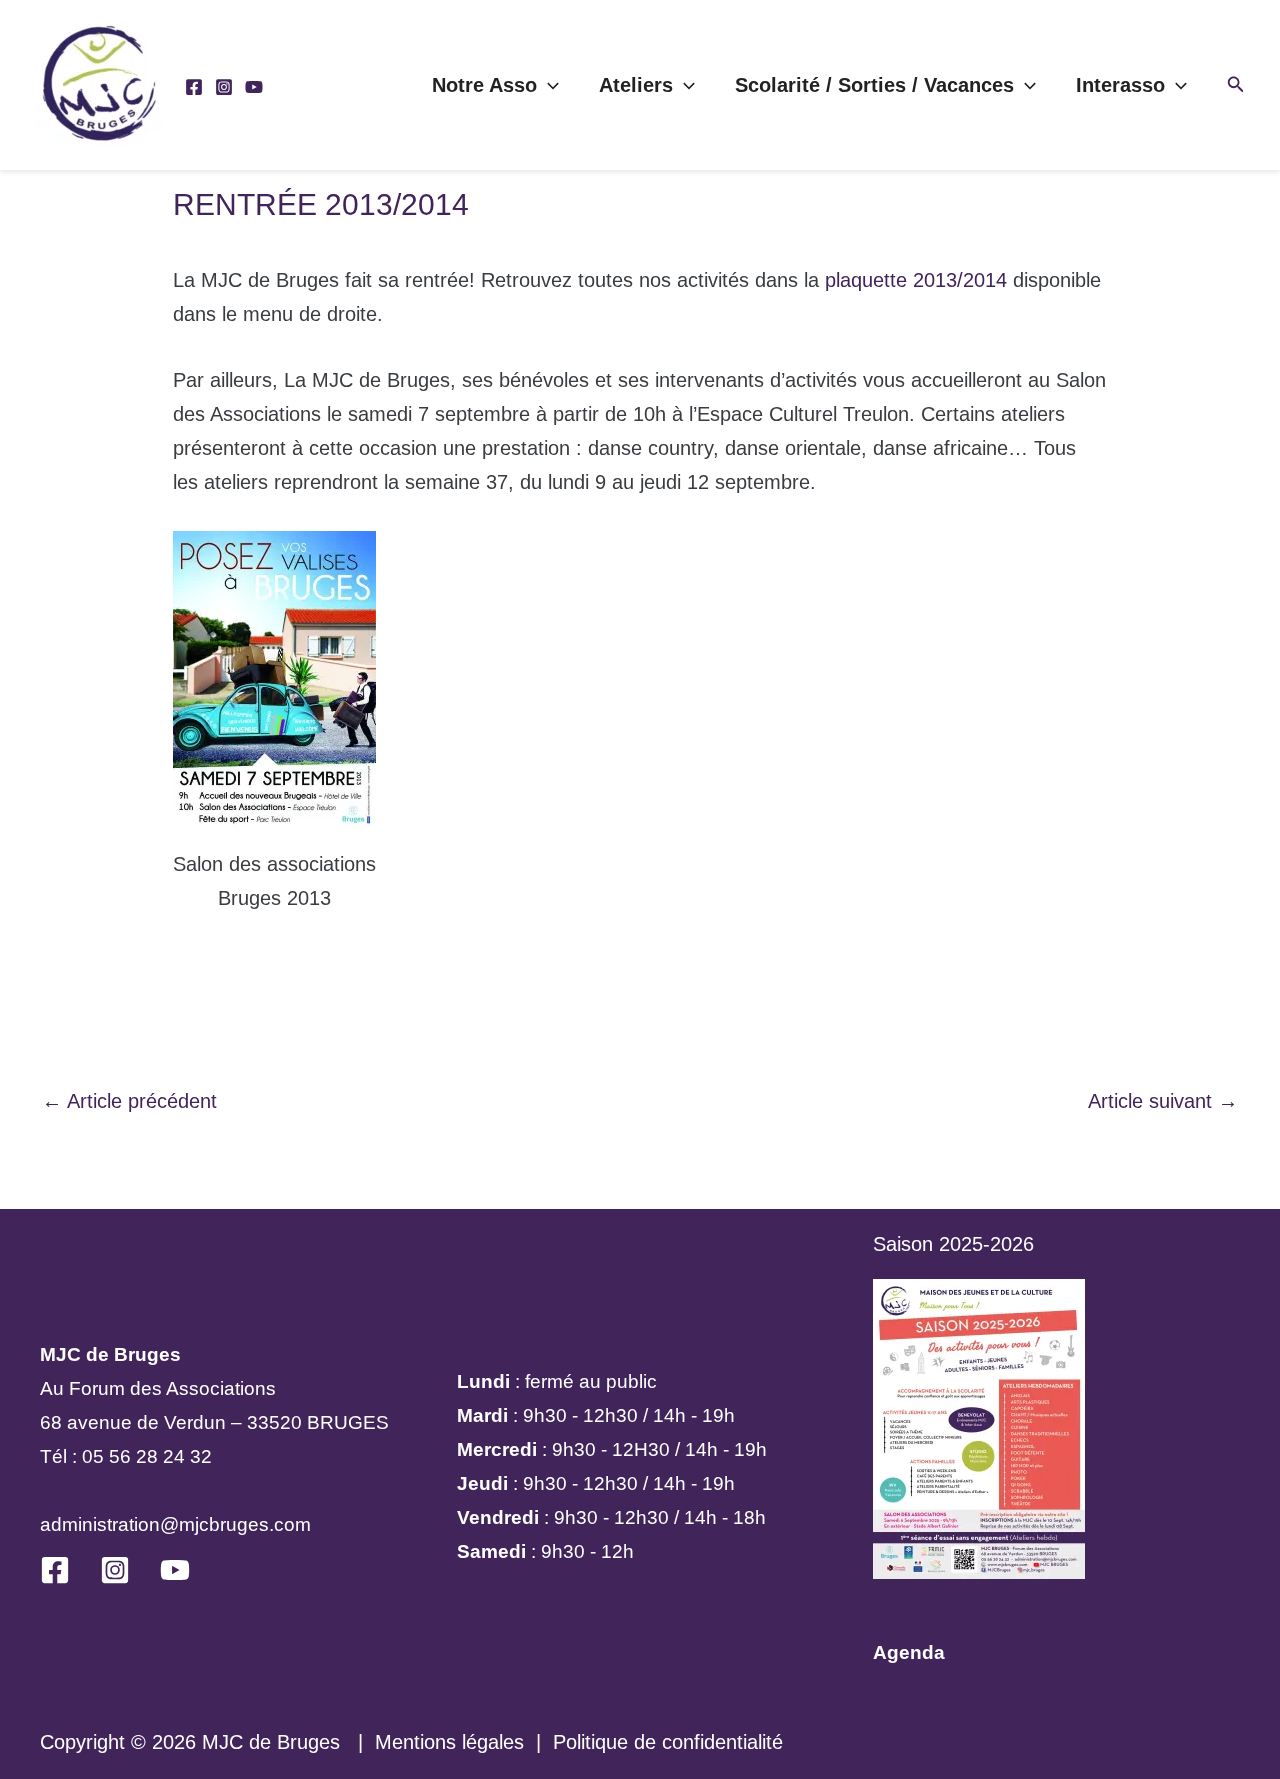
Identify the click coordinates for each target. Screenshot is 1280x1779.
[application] (548, 85)
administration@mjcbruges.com (175, 1524)
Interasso (1120, 85)
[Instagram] (224, 87)
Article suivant (1163, 1101)
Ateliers (636, 85)
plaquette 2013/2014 (916, 280)
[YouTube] (254, 87)
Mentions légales (449, 1742)
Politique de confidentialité (668, 1742)
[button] (1236, 85)
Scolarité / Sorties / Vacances (874, 85)
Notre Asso (484, 85)
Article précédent (129, 1101)
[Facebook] (194, 87)
